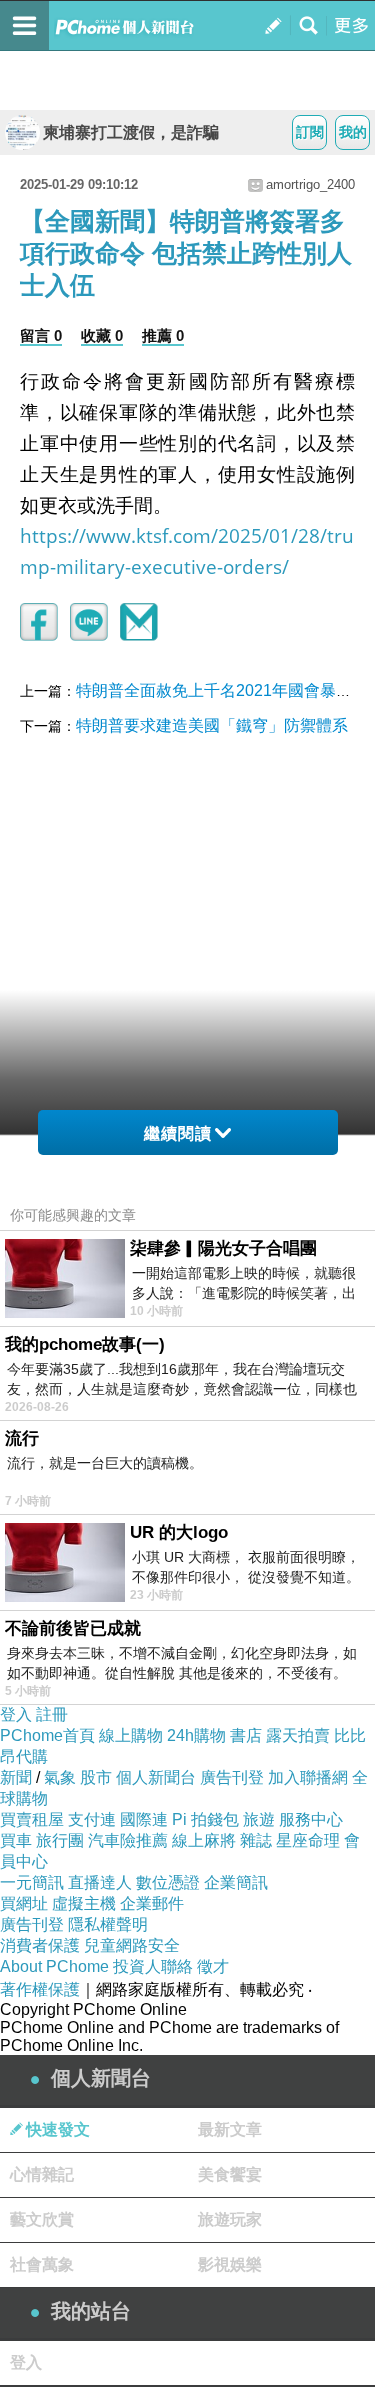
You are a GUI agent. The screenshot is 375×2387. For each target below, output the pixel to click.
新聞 (16, 1777)
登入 (16, 1714)
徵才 (213, 1966)
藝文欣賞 (42, 2219)
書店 (246, 1735)
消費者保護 (40, 1945)
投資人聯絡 (153, 1966)
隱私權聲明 (108, 1924)
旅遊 (259, 1819)
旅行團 (60, 1840)
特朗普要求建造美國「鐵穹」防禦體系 (212, 725)
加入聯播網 (308, 1777)
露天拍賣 (298, 1735)
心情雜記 (42, 2174)
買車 (16, 1840)
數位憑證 (168, 1882)
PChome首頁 (47, 1735)
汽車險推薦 (128, 1840)
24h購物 (196, 1735)
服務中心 (311, 1819)
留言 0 (41, 335)
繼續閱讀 (178, 1133)
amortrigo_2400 (310, 184)
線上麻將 (204, 1840)
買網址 (24, 1903)
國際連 (144, 1819)
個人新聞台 (156, 1777)
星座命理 (308, 1840)
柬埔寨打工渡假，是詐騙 (131, 132)
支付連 (92, 1819)
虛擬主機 (84, 1903)
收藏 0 (102, 335)
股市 (96, 1777)
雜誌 (256, 1840)
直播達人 (100, 1882)
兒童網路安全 (132, 1945)
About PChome (54, 1966)
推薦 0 (163, 335)
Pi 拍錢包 (205, 1819)
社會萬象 (42, 2264)
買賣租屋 (32, 1819)
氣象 (60, 1777)
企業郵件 (152, 1903)
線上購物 (131, 1735)
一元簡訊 (32, 1882)
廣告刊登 (232, 1777)
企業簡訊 (236, 1882)
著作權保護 (40, 1989)
